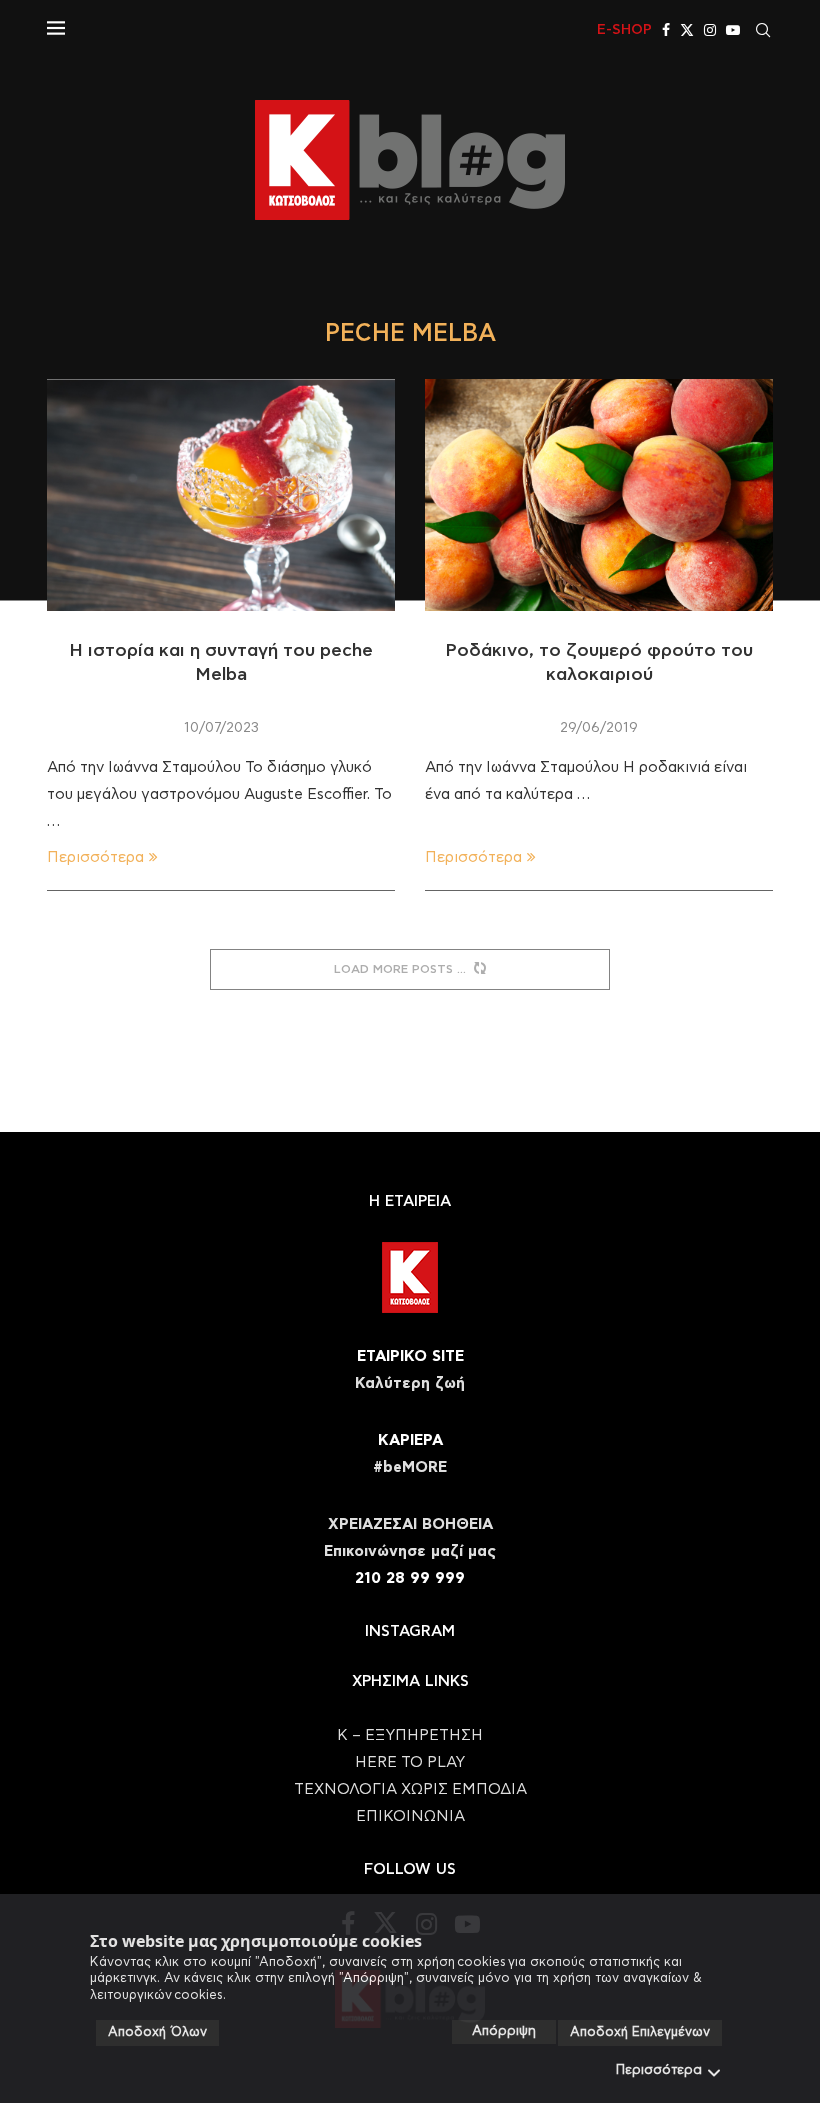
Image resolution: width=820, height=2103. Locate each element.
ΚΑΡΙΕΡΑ (410, 1440)
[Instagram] (710, 30)
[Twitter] (687, 30)
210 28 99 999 (410, 1578)
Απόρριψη (504, 2031)
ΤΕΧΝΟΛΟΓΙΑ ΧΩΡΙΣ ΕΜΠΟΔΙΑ (410, 1789)
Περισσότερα (659, 2070)
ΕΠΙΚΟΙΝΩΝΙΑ (410, 1816)
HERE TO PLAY (410, 1762)
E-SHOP (624, 30)
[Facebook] (666, 30)
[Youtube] (733, 30)
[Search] (763, 30)
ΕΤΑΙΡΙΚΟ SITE (410, 1356)
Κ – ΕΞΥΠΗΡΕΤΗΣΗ (410, 1735)
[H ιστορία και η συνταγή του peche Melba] (221, 495)
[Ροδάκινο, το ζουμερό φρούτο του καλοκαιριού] (599, 495)
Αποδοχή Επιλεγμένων (640, 2032)
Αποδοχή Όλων (157, 2032)
